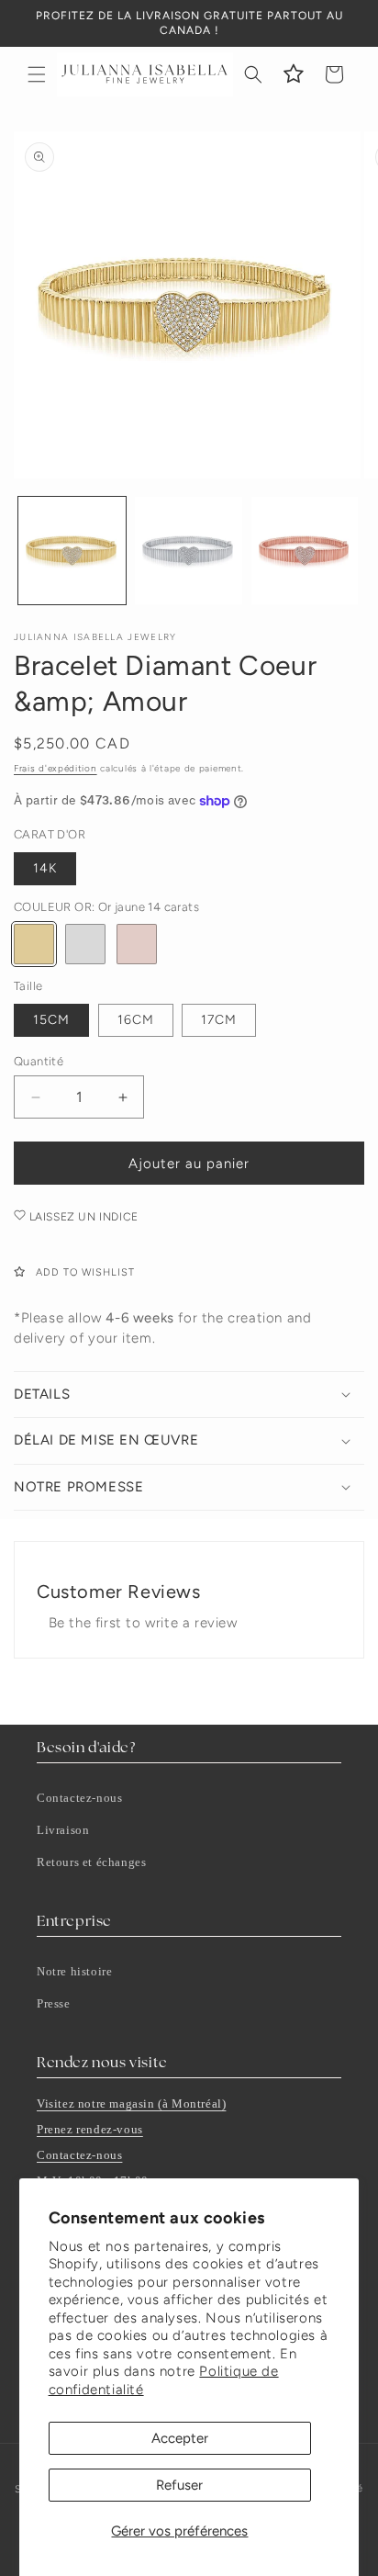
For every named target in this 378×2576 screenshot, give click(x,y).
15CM (51, 1020)
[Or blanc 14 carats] (85, 944)
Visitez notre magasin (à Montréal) (131, 2104)
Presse (54, 2003)
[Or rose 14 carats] (137, 944)
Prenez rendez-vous (90, 2129)
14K (45, 868)
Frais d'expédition (56, 768)
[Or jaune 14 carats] (34, 944)
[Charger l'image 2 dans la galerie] (189, 551)
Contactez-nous (79, 1798)
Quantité (39, 1061)
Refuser (179, 2485)
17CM (219, 1020)
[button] (37, 74)
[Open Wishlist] (294, 74)
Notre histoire (74, 1971)
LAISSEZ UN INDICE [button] (82, 1217)
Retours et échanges (91, 1862)
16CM (136, 1020)
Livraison (63, 1830)
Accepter (180, 2438)
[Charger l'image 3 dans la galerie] (305, 551)
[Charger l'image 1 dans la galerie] (72, 551)
